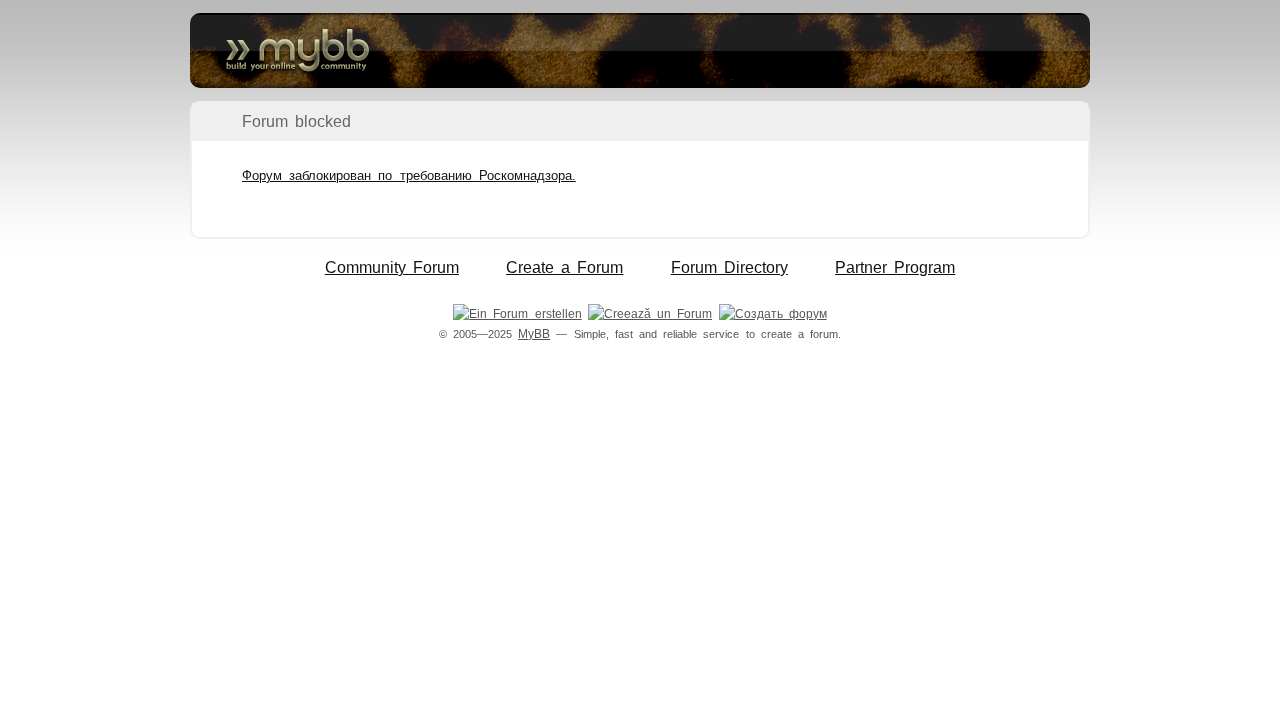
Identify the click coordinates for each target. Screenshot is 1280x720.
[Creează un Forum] (650, 314)
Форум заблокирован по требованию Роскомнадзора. (409, 175)
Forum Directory (729, 267)
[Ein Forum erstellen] (517, 314)
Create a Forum (564, 267)
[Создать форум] (773, 314)
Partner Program (895, 267)
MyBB (534, 334)
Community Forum (392, 267)
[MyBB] (640, 50)
